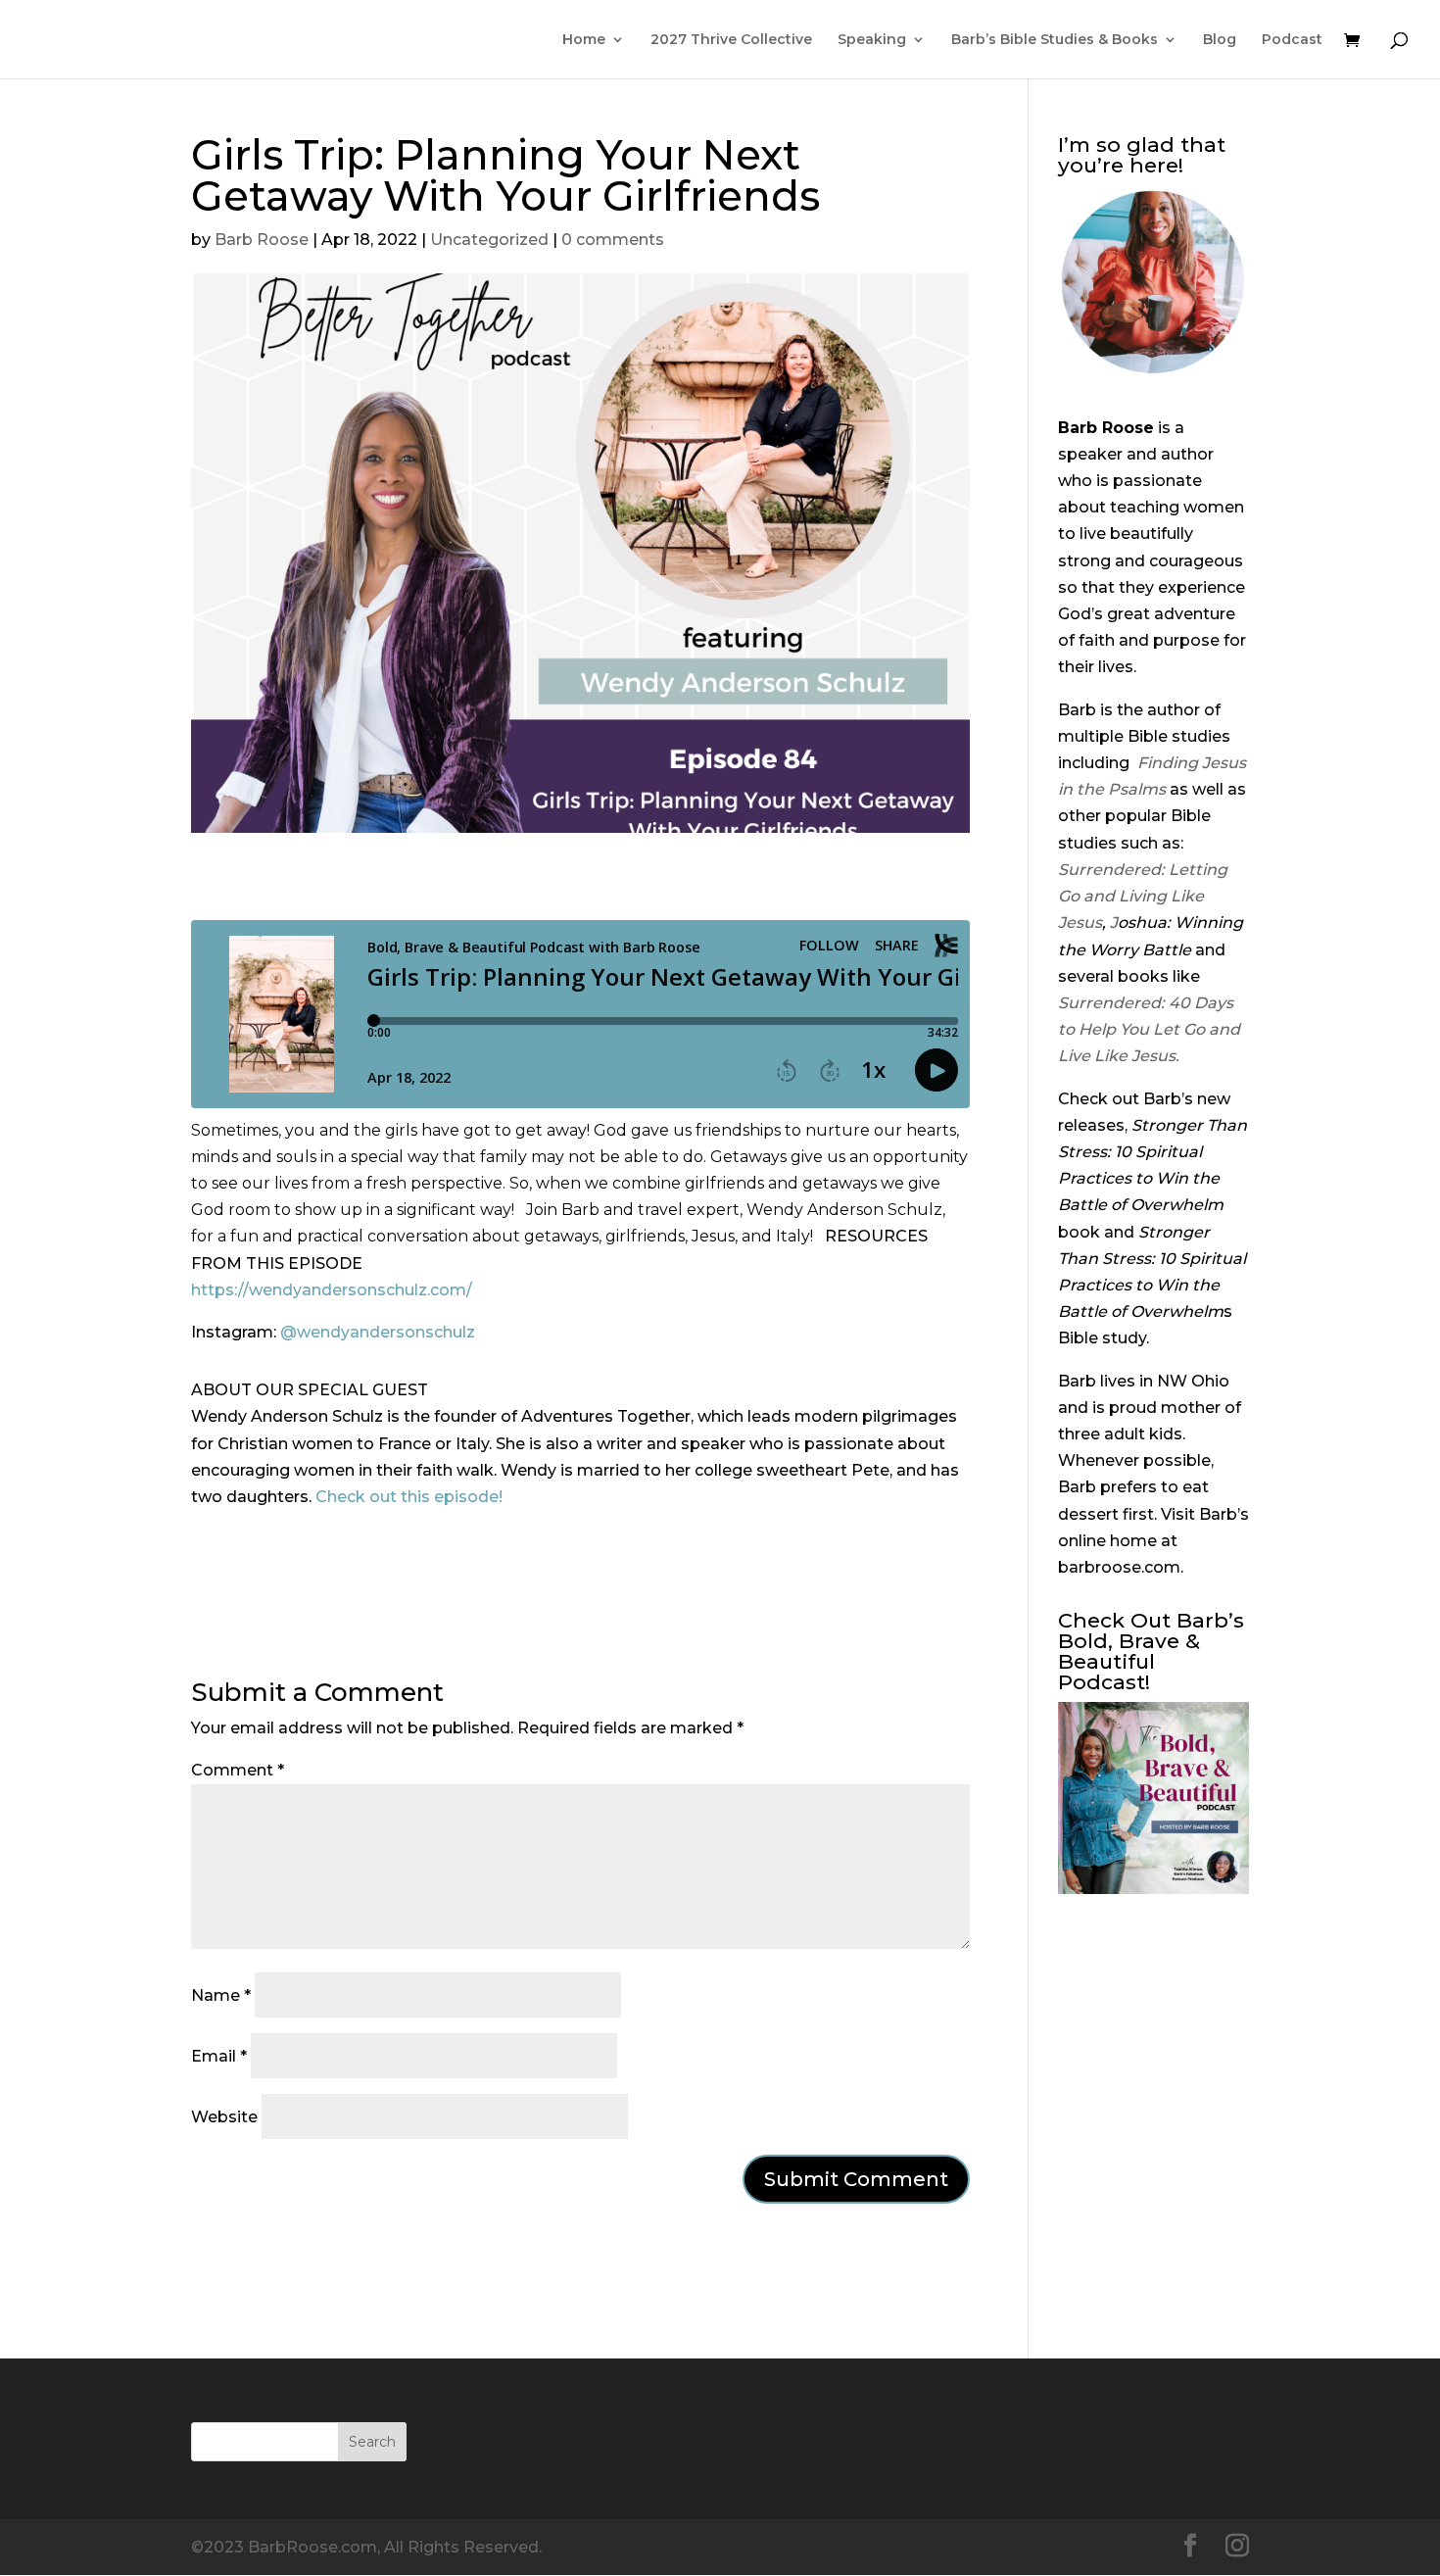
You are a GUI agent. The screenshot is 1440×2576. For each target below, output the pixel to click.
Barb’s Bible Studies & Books (1055, 40)
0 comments (613, 240)
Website (224, 2117)
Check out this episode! (409, 1497)
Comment (238, 1770)
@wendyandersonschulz (378, 1332)
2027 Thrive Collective (731, 40)
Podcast (1292, 40)
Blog (1220, 40)
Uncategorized (489, 240)
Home (584, 40)
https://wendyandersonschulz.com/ (332, 1290)
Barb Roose (262, 240)
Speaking (872, 40)
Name (221, 1995)
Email (219, 2056)
